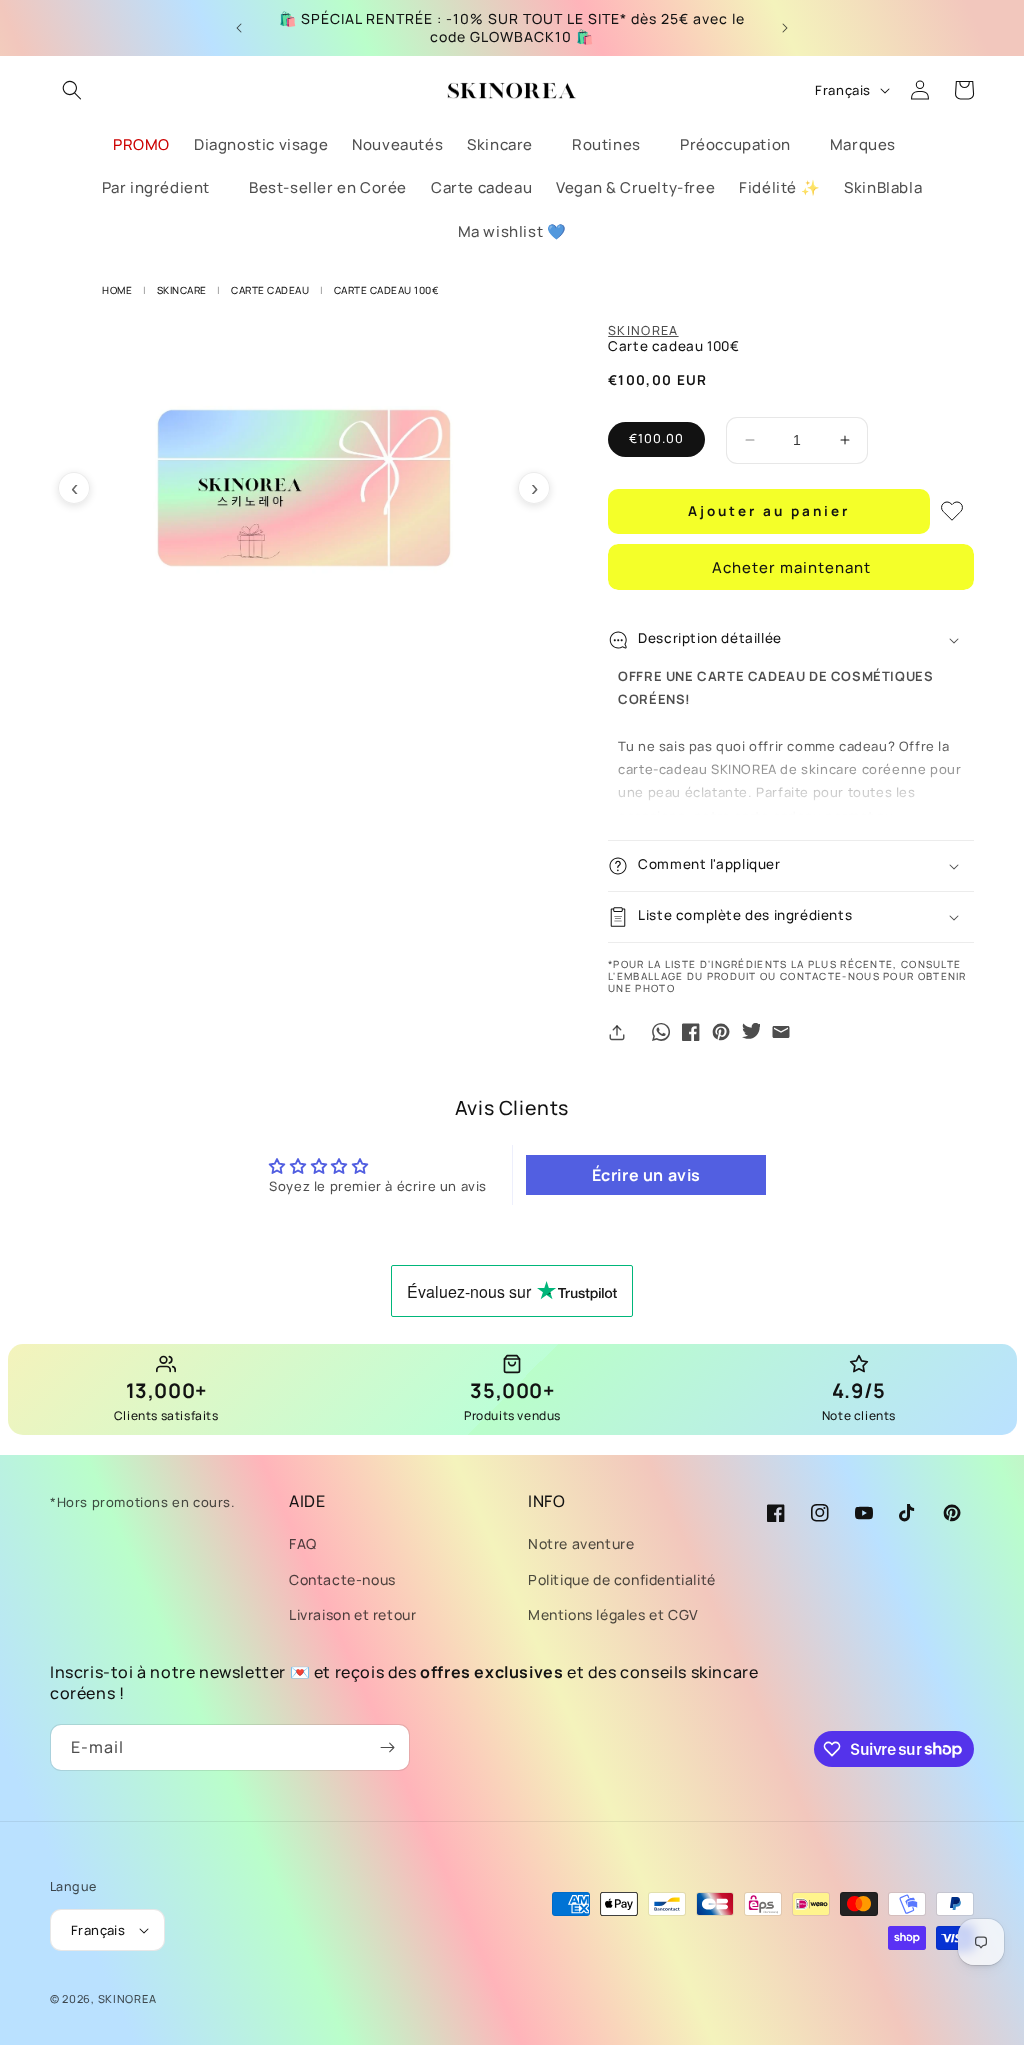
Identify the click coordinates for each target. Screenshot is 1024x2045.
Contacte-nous (342, 1579)
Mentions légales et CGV (613, 1614)
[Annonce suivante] (785, 28)
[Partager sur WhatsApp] (661, 1032)
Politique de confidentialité (622, 1579)
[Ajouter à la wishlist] (952, 511)
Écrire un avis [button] (646, 1175)
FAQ (303, 1543)
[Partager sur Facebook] (691, 1032)
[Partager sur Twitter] (751, 1032)
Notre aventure (581, 1543)
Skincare (182, 290)
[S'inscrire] (387, 1747)
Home (117, 290)
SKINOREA (643, 330)
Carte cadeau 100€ (387, 290)
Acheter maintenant (791, 567)
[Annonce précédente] (239, 28)
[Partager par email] (781, 1032)
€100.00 (656, 438)
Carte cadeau (270, 290)
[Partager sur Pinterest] (721, 1032)
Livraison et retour (352, 1614)
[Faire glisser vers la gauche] (74, 488)
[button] (72, 90)
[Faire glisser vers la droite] (534, 488)
